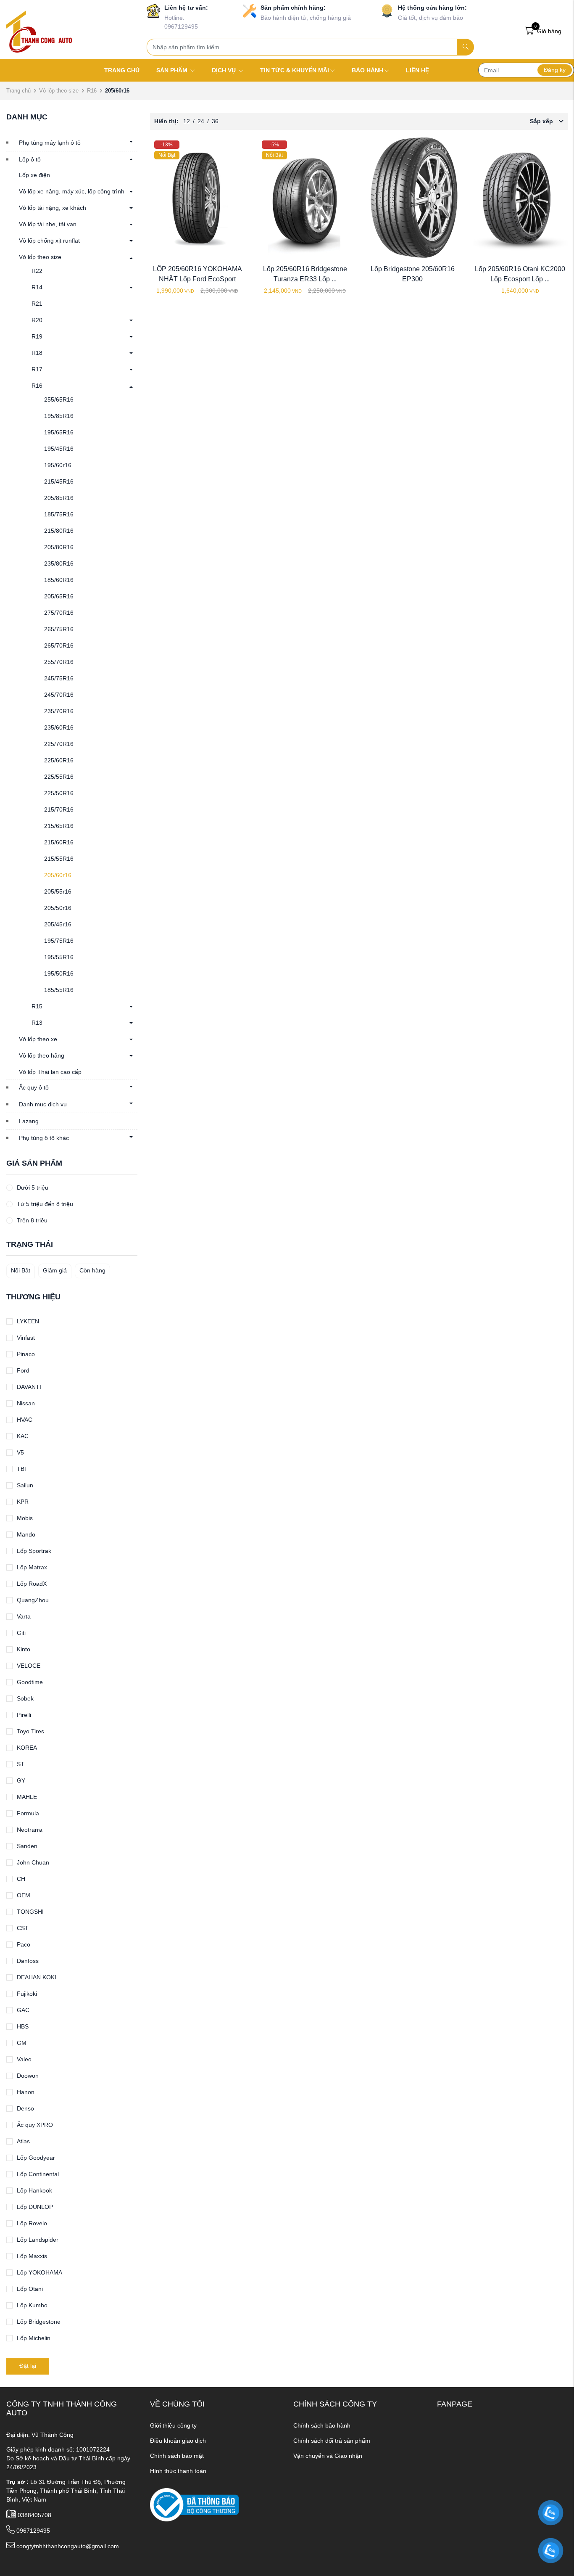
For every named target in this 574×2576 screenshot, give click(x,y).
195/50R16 (59, 973)
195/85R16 (59, 416)
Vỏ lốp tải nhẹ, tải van (48, 224)
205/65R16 (59, 596)
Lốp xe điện (34, 175)
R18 (37, 353)
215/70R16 (59, 809)
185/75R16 (59, 514)
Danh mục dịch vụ (43, 1104)
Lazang (29, 1121)
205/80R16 (59, 547)
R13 (37, 1023)
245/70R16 (59, 695)
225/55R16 (59, 777)
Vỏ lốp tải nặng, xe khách (53, 208)
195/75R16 (59, 941)
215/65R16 (59, 826)
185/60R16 (59, 580)
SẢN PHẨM (173, 70)
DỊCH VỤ (225, 70)
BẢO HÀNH (367, 70)
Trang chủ (18, 91)
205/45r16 (58, 924)
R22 (37, 271)
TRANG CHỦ (122, 70)
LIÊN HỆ (417, 70)
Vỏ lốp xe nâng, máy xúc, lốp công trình (72, 191)
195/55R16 (59, 957)
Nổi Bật (21, 1270)
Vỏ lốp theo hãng (42, 1055)
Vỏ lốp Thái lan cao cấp (50, 1072)
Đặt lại (28, 2366)
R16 (92, 91)
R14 (37, 287)
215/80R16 (59, 531)
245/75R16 (59, 678)
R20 (37, 320)
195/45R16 (59, 449)
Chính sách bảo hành (322, 2425)
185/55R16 (59, 990)
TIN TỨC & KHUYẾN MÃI (295, 70)
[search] (465, 47)
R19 (37, 336)
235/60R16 (59, 727)
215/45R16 (59, 481)
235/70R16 (59, 711)
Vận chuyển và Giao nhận (328, 2456)
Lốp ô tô (30, 159)
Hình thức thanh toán (178, 2471)
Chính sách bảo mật (177, 2456)
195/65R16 (59, 432)
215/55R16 (59, 859)
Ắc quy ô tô (34, 1087)
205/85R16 (59, 498)
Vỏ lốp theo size (59, 91)
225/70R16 (59, 744)
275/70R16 (59, 613)
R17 (37, 369)
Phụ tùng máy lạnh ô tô (50, 143)
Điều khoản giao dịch (178, 2441)
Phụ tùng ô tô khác (44, 1138)
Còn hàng (92, 1270)
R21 (37, 304)
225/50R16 (59, 793)
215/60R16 (59, 842)
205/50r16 (58, 908)
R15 (37, 1006)
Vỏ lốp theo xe (38, 1039)
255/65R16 (59, 399)
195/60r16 (58, 465)
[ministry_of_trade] (194, 2505)
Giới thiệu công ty (173, 2425)
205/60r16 (58, 875)
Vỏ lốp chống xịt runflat (49, 241)
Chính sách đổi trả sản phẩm (332, 2441)
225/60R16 (59, 760)
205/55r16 (58, 891)
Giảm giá (55, 1270)
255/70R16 (59, 662)
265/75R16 (59, 629)
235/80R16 (59, 563)
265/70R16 (59, 645)
